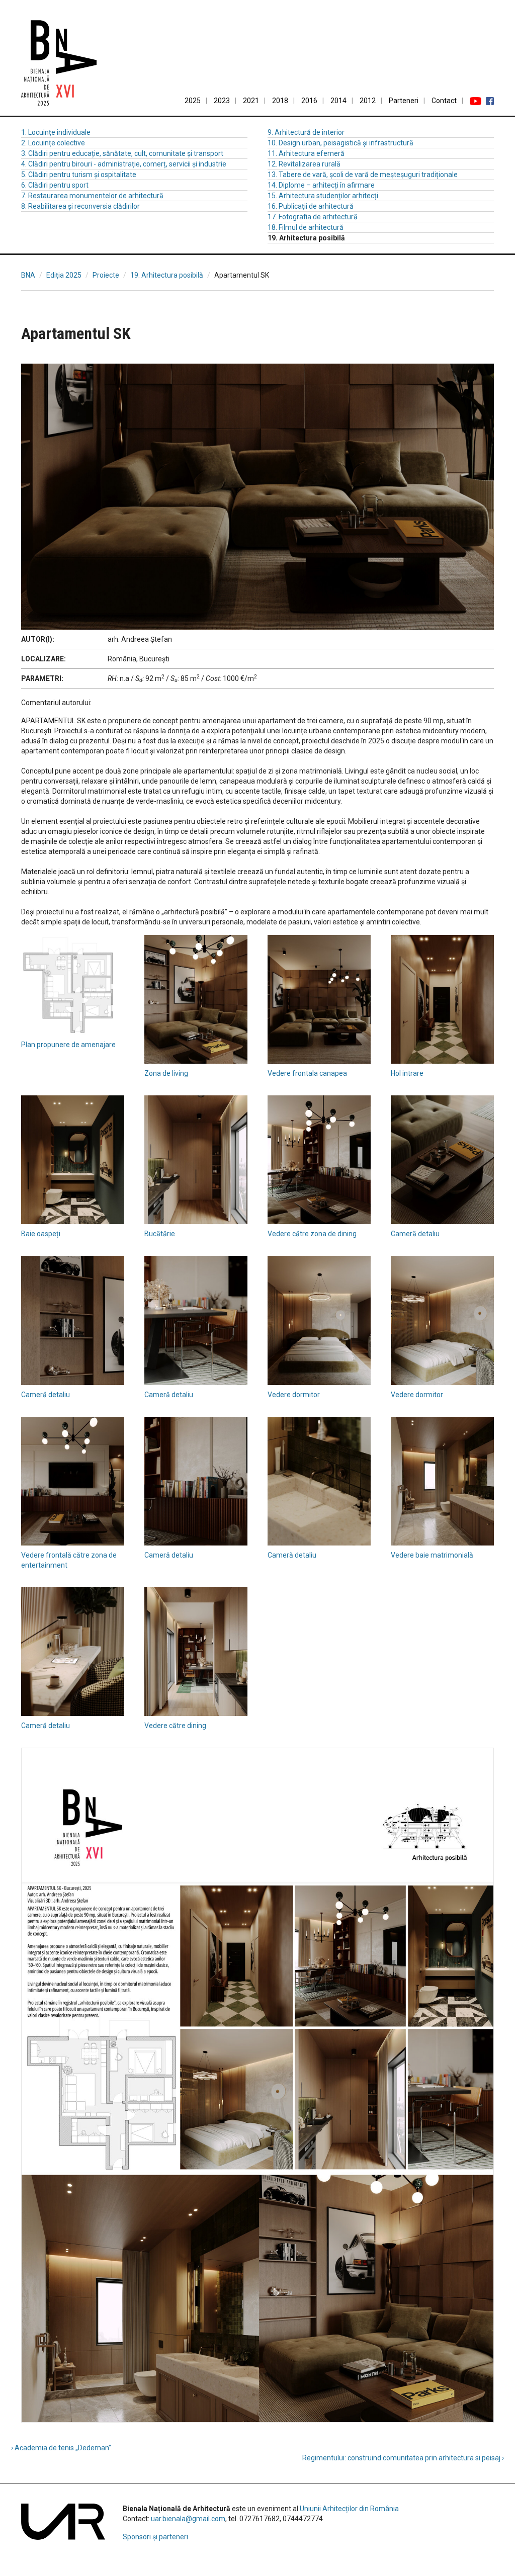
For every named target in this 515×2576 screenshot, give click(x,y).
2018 (280, 101)
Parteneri (404, 101)
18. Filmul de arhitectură (306, 227)
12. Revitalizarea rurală (304, 164)
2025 (193, 101)
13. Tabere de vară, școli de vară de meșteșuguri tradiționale (363, 175)
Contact (444, 101)
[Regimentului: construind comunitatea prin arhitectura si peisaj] (479, 300)
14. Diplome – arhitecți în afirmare (321, 185)
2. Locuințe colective (53, 143)
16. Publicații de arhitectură (311, 206)
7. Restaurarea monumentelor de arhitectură (92, 196)
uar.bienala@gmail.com (188, 2519)
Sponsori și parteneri (155, 2537)
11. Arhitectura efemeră (306, 153)
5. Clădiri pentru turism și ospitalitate (79, 175)
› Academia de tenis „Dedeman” (61, 2448)
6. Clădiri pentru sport (55, 185)
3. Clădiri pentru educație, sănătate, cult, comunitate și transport (122, 153)
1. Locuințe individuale (56, 132)
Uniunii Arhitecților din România (349, 2509)
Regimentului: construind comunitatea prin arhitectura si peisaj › (403, 2458)
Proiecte (106, 275)
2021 (251, 101)
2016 (309, 101)
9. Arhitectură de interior (306, 132)
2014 (338, 101)
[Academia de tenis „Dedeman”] (36, 300)
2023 (222, 101)
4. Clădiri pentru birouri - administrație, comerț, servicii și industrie (124, 164)
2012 (368, 101)
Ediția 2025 (64, 275)
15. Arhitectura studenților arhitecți (323, 196)
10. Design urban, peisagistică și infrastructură (340, 143)
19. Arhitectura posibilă (167, 275)
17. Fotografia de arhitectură (313, 217)
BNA (28, 275)
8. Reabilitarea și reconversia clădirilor (80, 206)
